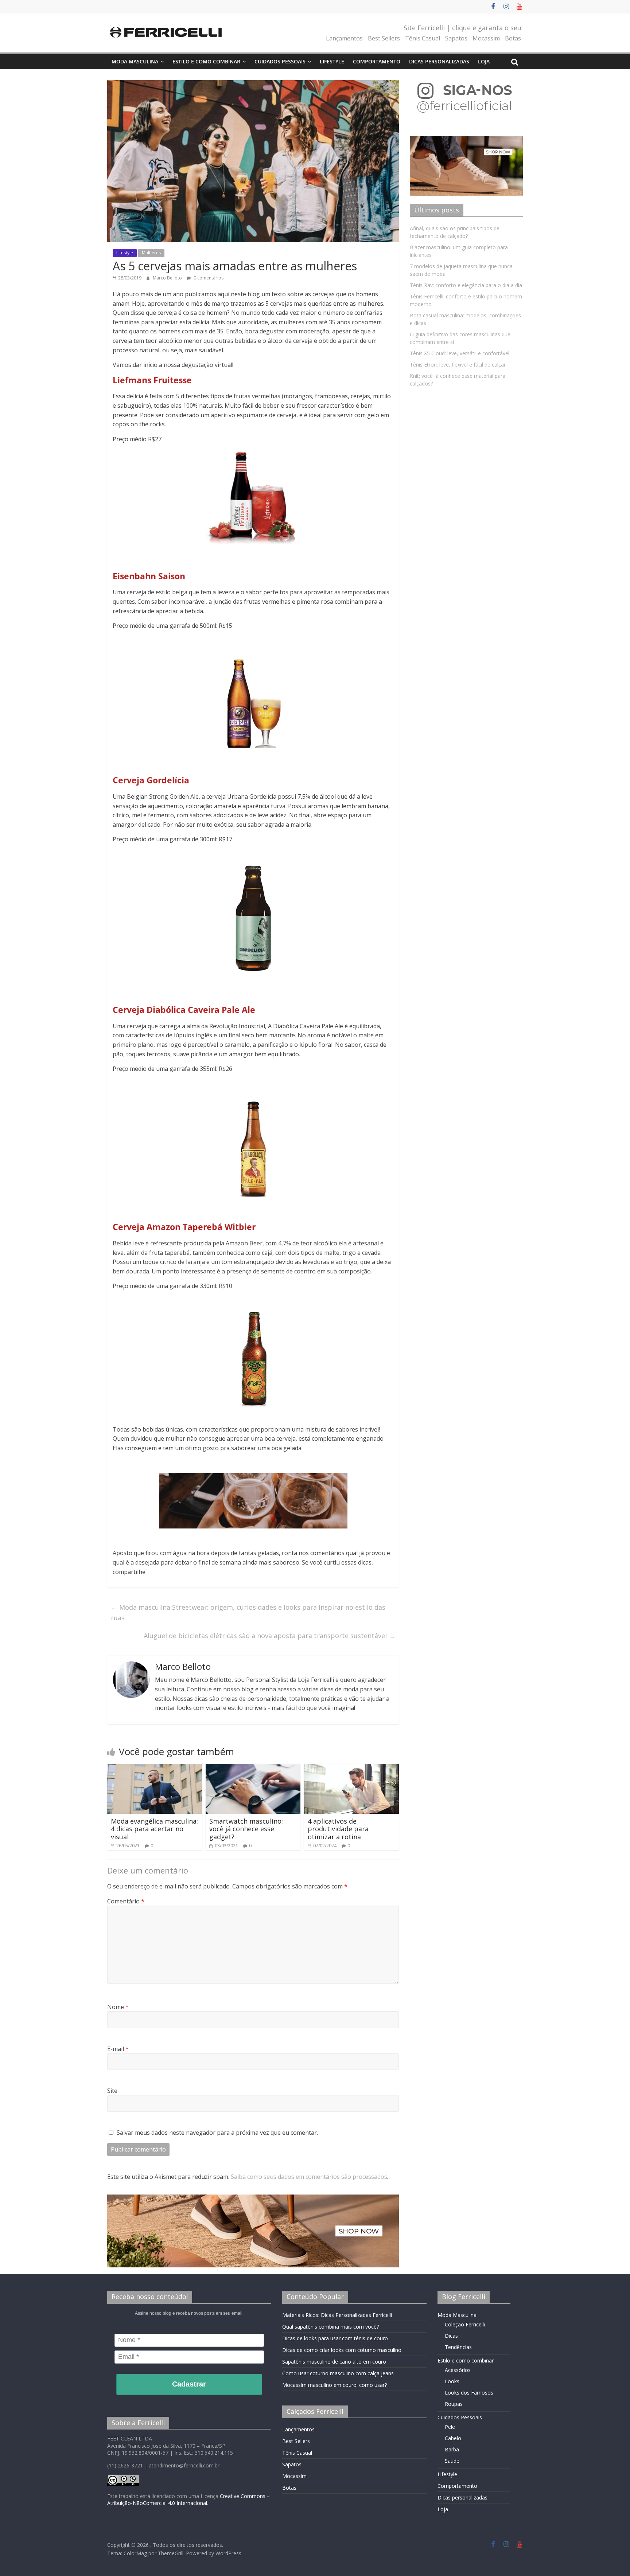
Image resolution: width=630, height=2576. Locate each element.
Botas (513, 38)
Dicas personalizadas (439, 61)
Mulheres (151, 253)
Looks (452, 2381)
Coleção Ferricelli (465, 2324)
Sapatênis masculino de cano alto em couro (334, 2362)
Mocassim (486, 38)
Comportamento (377, 61)
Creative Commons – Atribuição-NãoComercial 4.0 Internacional (188, 2500)
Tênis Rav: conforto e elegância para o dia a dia (466, 285)
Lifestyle (332, 61)
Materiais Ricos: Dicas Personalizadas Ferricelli (337, 2315)
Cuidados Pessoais (280, 61)
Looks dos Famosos (469, 2393)
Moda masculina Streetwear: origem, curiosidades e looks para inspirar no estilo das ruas (248, 1612)
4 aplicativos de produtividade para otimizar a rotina (338, 1829)
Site (112, 2091)
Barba (452, 2449)
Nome (118, 2007)
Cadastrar (189, 2384)
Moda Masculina (135, 61)
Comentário (126, 1901)
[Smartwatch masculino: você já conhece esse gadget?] (253, 1768)
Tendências (458, 2347)
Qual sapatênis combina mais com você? (330, 2327)
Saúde (452, 2461)
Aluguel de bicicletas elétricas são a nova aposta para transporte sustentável (269, 1636)
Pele (450, 2427)
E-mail (118, 2049)
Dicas (451, 2336)
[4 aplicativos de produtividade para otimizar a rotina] (351, 1768)
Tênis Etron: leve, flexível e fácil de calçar (458, 365)
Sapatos (456, 38)
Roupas (454, 2404)
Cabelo (453, 2438)
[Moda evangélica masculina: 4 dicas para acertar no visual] (155, 1768)
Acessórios (458, 2370)
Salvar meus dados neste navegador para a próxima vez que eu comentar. (217, 2133)
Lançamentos (344, 38)
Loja (484, 61)
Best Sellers (384, 38)
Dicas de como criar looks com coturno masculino (342, 2350)
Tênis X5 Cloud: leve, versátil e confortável (460, 353)
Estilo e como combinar (206, 61)
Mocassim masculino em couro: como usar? (335, 2385)
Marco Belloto (168, 278)
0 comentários (208, 278)
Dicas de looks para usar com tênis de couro (335, 2338)
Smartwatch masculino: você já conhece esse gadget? (246, 1829)
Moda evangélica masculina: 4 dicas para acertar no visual (154, 1829)
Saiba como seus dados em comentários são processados (309, 2177)
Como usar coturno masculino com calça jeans (338, 2373)
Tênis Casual (423, 38)
